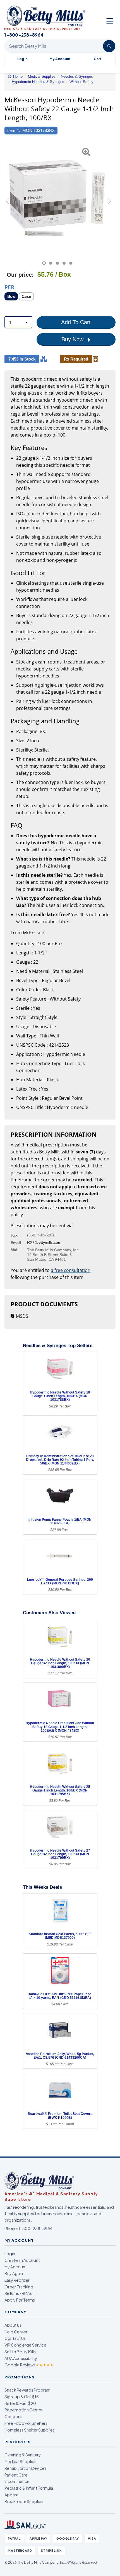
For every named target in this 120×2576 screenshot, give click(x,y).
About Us (13, 2325)
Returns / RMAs (18, 2293)
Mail (15, 1250)
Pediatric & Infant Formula (29, 2488)
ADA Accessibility (21, 2358)
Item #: (14, 130)
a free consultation (71, 1270)
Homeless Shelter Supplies (30, 2430)
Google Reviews (29, 2365)
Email (16, 1243)
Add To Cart (76, 322)
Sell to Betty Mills (20, 2352)
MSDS (22, 1316)
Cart (98, 59)
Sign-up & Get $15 (22, 2397)
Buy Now (73, 339)
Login (10, 2253)
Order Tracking (19, 2287)
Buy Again (14, 2273)
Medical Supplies (20, 2461)
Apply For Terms (20, 2300)
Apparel (12, 2495)
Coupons (13, 2416)
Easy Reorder (17, 2280)
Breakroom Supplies (24, 2501)
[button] (8, 204)
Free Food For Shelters (26, 2423)
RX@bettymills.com (44, 1242)
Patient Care (16, 2475)
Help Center (16, 2332)
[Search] (109, 46)
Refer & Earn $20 (20, 2403)
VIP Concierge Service (25, 2345)
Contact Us (15, 2338)
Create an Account (22, 2260)
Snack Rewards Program (27, 2390)
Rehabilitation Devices (26, 2468)
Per (9, 287)
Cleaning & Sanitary (23, 2455)
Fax (14, 1235)
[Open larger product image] (57, 198)
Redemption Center (24, 2410)
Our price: (20, 275)
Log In (22, 59)
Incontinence (17, 2481)
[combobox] (18, 322)
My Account (60, 59)
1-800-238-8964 (35, 2228)
